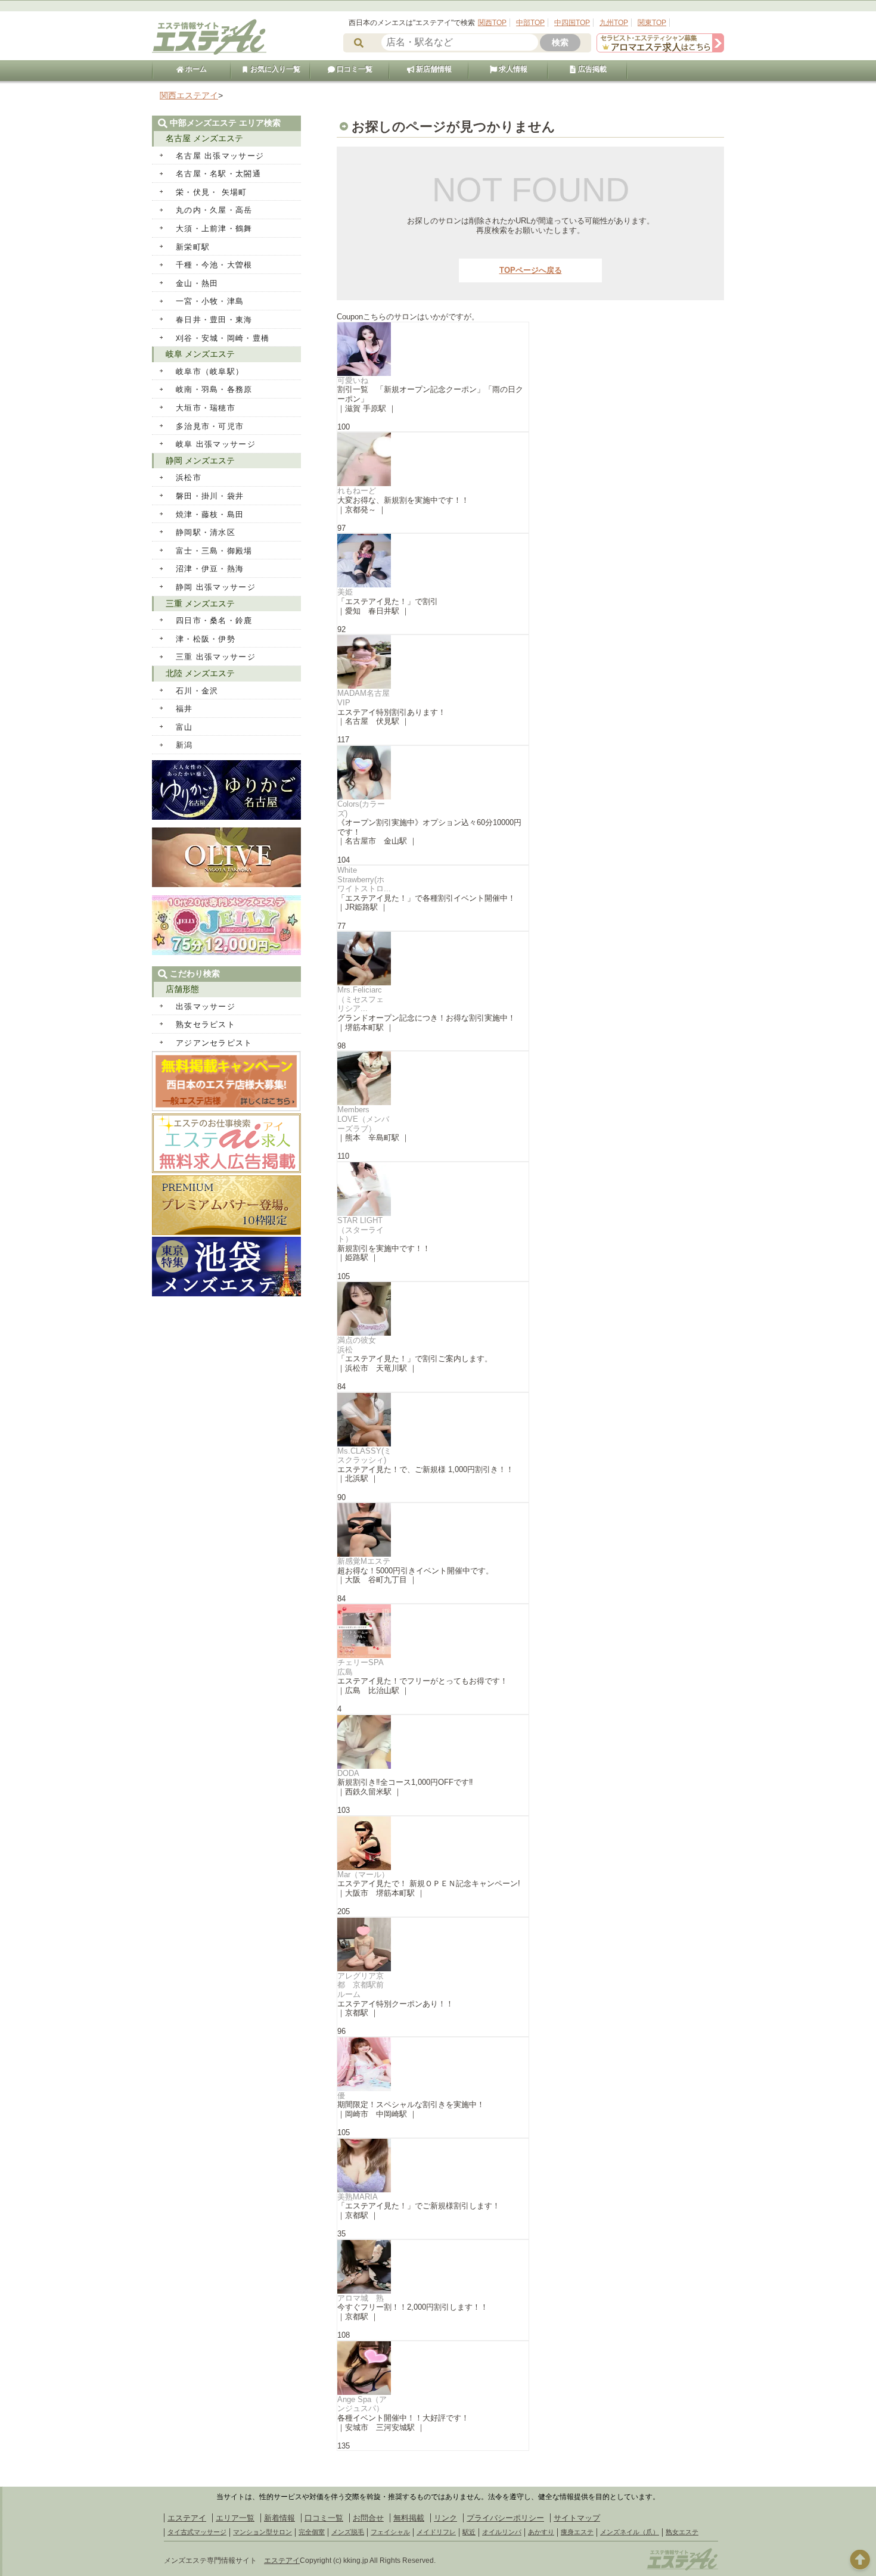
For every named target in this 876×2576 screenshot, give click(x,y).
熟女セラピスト (206, 1024)
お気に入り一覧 (274, 69)
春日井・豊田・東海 (214, 320)
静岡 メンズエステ (200, 461)
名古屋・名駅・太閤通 (218, 174)
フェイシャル (390, 2532)
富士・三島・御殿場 (214, 551)
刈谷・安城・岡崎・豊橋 (223, 338)
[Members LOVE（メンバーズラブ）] (433, 1078)
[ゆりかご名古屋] (226, 817)
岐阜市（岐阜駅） (210, 371)
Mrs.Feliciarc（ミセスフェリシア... (361, 999)
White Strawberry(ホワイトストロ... (364, 879)
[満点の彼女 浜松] (433, 1309)
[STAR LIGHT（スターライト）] (433, 1189)
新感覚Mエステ (364, 1561)
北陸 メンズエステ (200, 673)
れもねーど (357, 491)
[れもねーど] (433, 459)
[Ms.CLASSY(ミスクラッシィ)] (433, 1420)
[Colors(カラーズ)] (433, 773)
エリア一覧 (235, 2518)
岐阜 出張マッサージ (216, 444)
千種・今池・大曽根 (214, 265)
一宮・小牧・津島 (210, 301)
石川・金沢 (197, 691)
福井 (184, 709)
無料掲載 (409, 2518)
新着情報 (279, 2518)
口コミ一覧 (354, 69)
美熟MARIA (358, 2197)
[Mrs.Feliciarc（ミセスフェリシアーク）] (433, 959)
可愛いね (353, 380)
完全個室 (312, 2532)
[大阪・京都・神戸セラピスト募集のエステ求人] (660, 50)
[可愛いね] (433, 349)
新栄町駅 (193, 247)
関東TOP (652, 23)
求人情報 (512, 69)
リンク (445, 2518)
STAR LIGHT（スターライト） (361, 1230)
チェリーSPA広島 (361, 1667)
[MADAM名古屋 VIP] (433, 662)
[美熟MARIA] (433, 2166)
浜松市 (189, 477)
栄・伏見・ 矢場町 (212, 192)
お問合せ (368, 2518)
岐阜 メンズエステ (200, 354)
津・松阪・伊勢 (206, 639)
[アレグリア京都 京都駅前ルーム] (433, 1945)
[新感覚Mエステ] (433, 1530)
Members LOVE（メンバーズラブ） (363, 1119)
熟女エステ (682, 2532)
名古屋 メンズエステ (204, 138)
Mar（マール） (363, 1875)
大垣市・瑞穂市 (206, 408)
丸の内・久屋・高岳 (214, 210)
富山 (184, 727)
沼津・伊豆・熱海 (210, 569)
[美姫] (433, 561)
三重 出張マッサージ (216, 657)
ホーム (195, 69)
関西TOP (492, 23)
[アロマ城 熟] (433, 2267)
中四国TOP (572, 23)
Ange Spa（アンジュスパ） (362, 2404)
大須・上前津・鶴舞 (214, 228)
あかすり (541, 2532)
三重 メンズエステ (200, 603)
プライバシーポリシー (505, 2518)
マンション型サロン (263, 2532)
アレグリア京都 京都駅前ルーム (361, 1985)
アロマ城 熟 (361, 2298)
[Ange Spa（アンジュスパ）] (433, 2368)
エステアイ (187, 2518)
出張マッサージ (206, 1007)
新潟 (184, 745)
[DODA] (433, 1742)
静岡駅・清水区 (206, 532)
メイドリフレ (436, 2532)
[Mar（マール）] (433, 1843)
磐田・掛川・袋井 (210, 496)
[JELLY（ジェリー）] (226, 952)
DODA (348, 1773)
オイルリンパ (502, 2532)
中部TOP (530, 23)
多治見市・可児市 (210, 426)
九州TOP (614, 23)
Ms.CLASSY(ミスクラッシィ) (364, 1456)
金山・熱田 (197, 283)
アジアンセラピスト (214, 1043)
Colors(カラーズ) (361, 809)
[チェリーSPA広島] (433, 1631)
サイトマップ (577, 2518)
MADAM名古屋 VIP (364, 698)
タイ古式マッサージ (197, 2532)
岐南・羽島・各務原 (214, 389)
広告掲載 (591, 69)
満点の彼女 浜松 (361, 1345)
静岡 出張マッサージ (216, 587)
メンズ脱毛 (348, 2532)
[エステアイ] (682, 2569)
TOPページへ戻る (531, 270)
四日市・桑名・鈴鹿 (214, 620)
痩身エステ (577, 2532)
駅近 (469, 2532)
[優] (433, 2064)
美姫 (345, 592)
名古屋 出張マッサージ (220, 156)
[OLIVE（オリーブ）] (226, 884)
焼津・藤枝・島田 (210, 514)
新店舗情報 (433, 69)
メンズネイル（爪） (630, 2532)
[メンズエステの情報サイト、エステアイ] (209, 53)
